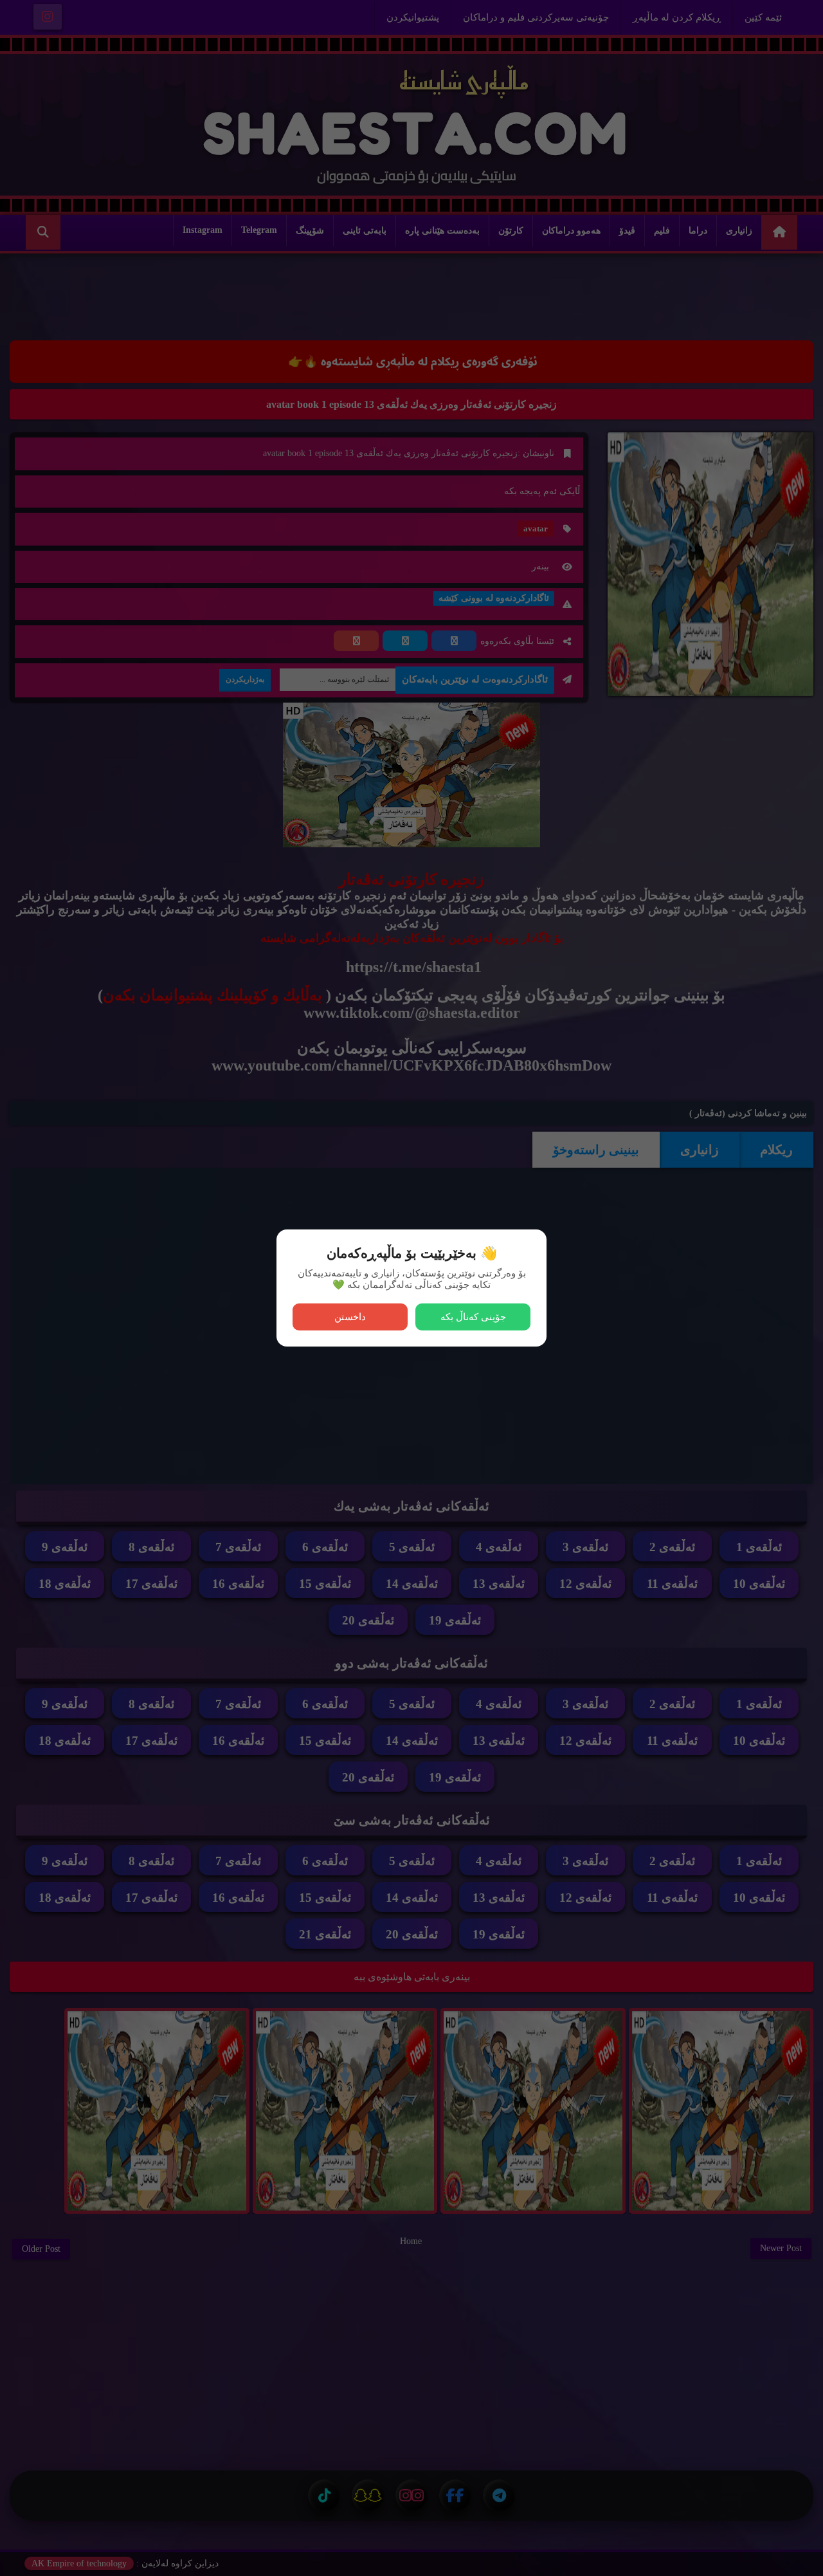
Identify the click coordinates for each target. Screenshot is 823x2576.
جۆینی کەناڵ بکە (473, 1317)
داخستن (350, 1317)
